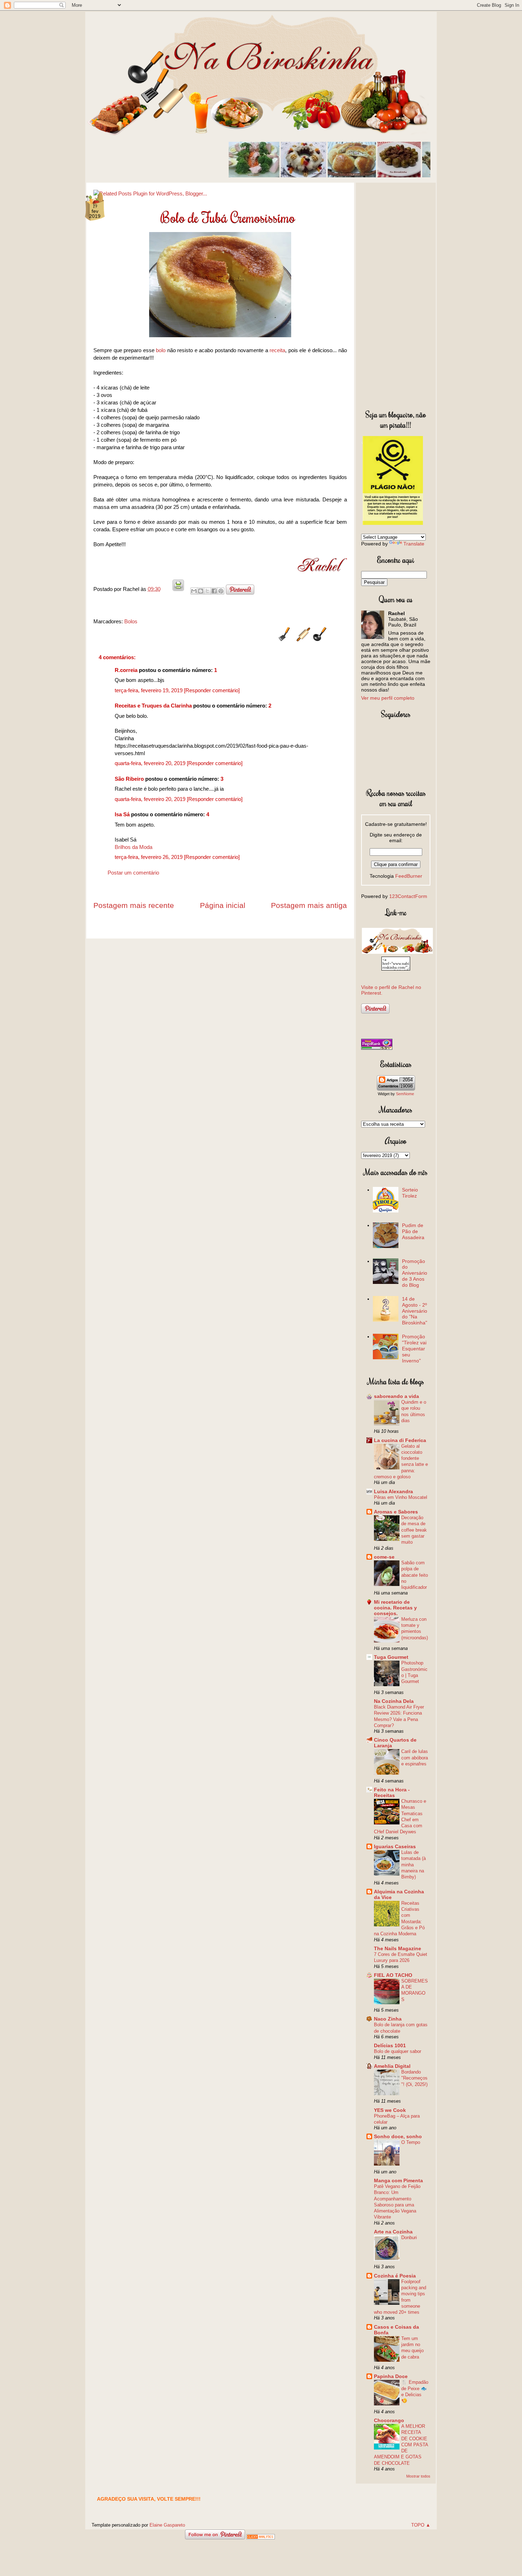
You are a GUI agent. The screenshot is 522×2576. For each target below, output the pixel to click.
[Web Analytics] (261, 2537)
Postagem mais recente (134, 905)
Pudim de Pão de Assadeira (413, 1231)
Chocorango (389, 2420)
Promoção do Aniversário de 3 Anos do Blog (415, 1273)
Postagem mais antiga (309, 905)
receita (277, 350)
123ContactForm (408, 896)
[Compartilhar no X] (207, 591)
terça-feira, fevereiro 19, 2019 (149, 690)
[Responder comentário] (212, 690)
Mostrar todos (418, 2476)
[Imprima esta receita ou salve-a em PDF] (178, 589)
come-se (384, 1557)
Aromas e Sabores (396, 1512)
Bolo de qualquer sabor (398, 2051)
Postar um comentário (133, 873)
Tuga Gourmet (391, 1657)
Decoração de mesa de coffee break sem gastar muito (414, 1530)
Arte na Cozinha (393, 2232)
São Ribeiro (129, 779)
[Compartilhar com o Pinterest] (221, 591)
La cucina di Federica (400, 1440)
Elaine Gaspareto (167, 2525)
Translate (414, 544)
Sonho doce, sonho (398, 2136)
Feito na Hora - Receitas (392, 1792)
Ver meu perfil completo (388, 698)
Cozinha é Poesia (395, 2276)
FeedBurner (409, 876)
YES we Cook (390, 2110)
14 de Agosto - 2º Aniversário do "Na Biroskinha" (415, 1311)
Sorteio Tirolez (410, 1193)
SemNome (405, 1094)
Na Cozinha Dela (394, 1701)
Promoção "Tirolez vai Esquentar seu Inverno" (414, 1348)
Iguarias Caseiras (395, 1846)
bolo (161, 350)
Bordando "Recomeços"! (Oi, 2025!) (414, 2078)
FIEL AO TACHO (393, 1975)
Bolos (131, 621)
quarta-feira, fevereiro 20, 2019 (151, 763)
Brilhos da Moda (134, 847)
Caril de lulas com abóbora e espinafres (415, 1758)
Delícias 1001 (390, 2045)
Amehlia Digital (392, 2066)
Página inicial (223, 905)
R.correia (126, 670)
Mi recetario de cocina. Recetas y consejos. (395, 1608)
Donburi (409, 2238)
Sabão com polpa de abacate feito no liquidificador (415, 1575)
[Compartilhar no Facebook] (214, 591)
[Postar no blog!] (201, 591)
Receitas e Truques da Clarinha (153, 706)
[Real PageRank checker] (377, 1048)
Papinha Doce (391, 2376)
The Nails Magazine (398, 1948)
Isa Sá (122, 814)
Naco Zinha (388, 2019)
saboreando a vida (396, 1396)
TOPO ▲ (421, 2525)
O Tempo (411, 2142)
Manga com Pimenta (398, 2180)
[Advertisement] (396, 295)
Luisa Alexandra (393, 1491)
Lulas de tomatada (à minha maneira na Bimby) (414, 1865)
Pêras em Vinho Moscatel (401, 1497)
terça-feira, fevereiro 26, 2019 (149, 857)
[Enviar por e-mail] (194, 591)
